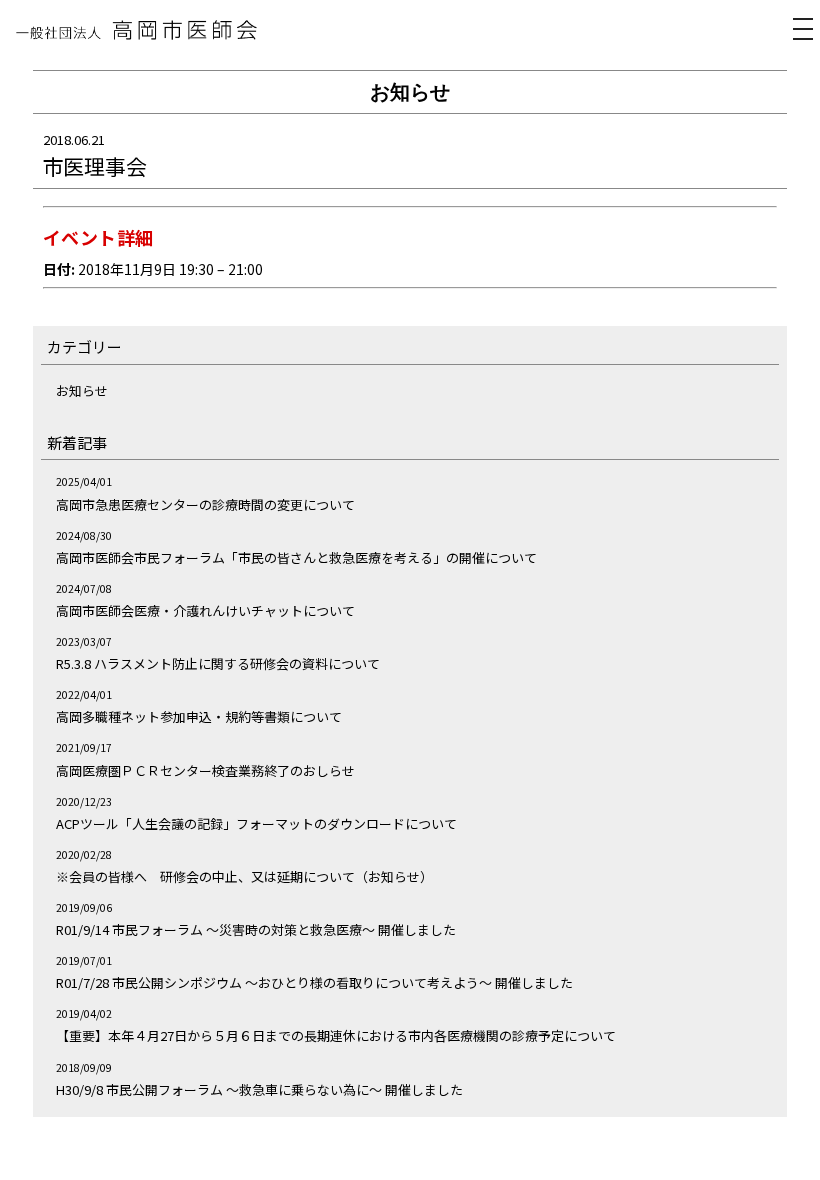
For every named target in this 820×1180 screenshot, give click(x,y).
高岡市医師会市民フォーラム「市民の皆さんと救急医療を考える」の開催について (296, 557)
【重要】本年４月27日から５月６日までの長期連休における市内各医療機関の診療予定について (336, 1035)
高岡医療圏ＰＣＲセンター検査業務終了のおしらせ (205, 770)
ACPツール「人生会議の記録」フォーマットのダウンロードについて (256, 823)
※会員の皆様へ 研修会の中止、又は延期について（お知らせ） (244, 876)
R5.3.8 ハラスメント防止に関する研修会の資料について (218, 663)
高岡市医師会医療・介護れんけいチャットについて (205, 610)
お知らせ (82, 390)
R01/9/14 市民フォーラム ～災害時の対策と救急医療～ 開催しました (256, 929)
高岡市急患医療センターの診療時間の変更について (205, 504)
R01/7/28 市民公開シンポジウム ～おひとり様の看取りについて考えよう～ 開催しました (314, 982)
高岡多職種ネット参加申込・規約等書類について (199, 716)
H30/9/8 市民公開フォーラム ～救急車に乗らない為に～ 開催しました (259, 1089)
